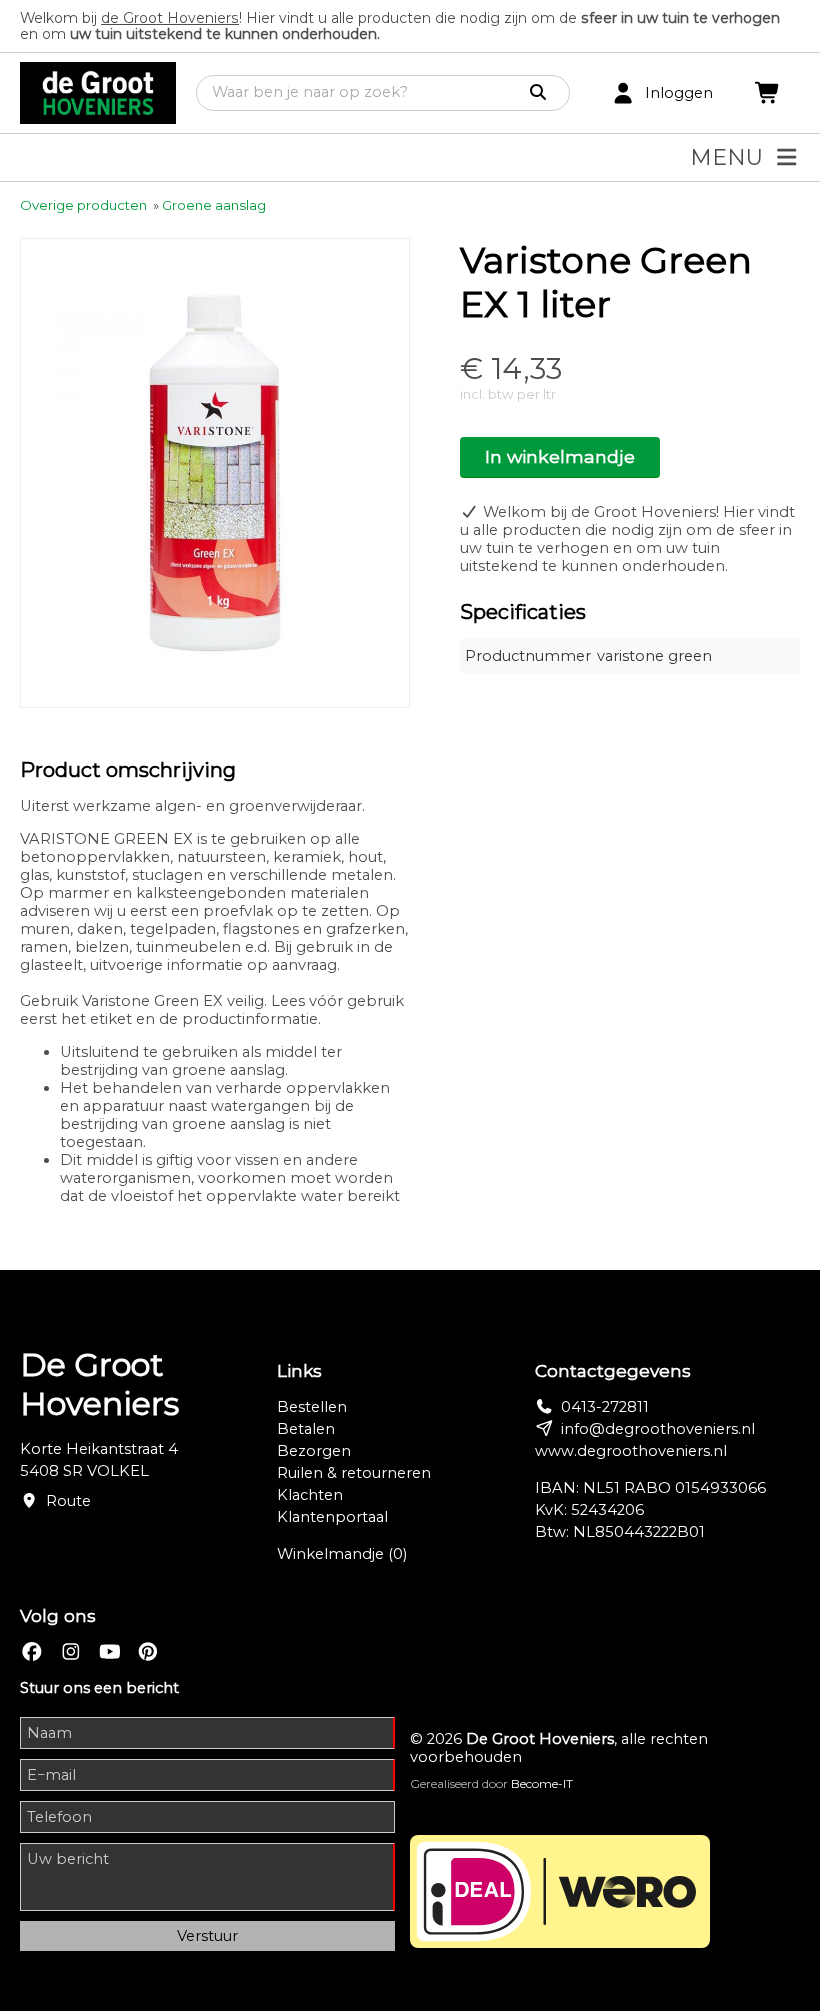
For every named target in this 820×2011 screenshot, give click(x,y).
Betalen (306, 1429)
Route (68, 1501)
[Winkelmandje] (768, 93)
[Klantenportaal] (623, 93)
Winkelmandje (342, 1554)
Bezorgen (314, 1451)
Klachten (310, 1495)
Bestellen (312, 1407)
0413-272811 (605, 1407)
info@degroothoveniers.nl (658, 1429)
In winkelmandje (560, 456)
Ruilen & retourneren (354, 1473)
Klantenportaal (332, 1517)
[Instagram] (71, 1652)
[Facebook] (32, 1652)
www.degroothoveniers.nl (631, 1451)
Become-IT (542, 1783)
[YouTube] (110, 1652)
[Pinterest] (148, 1652)
